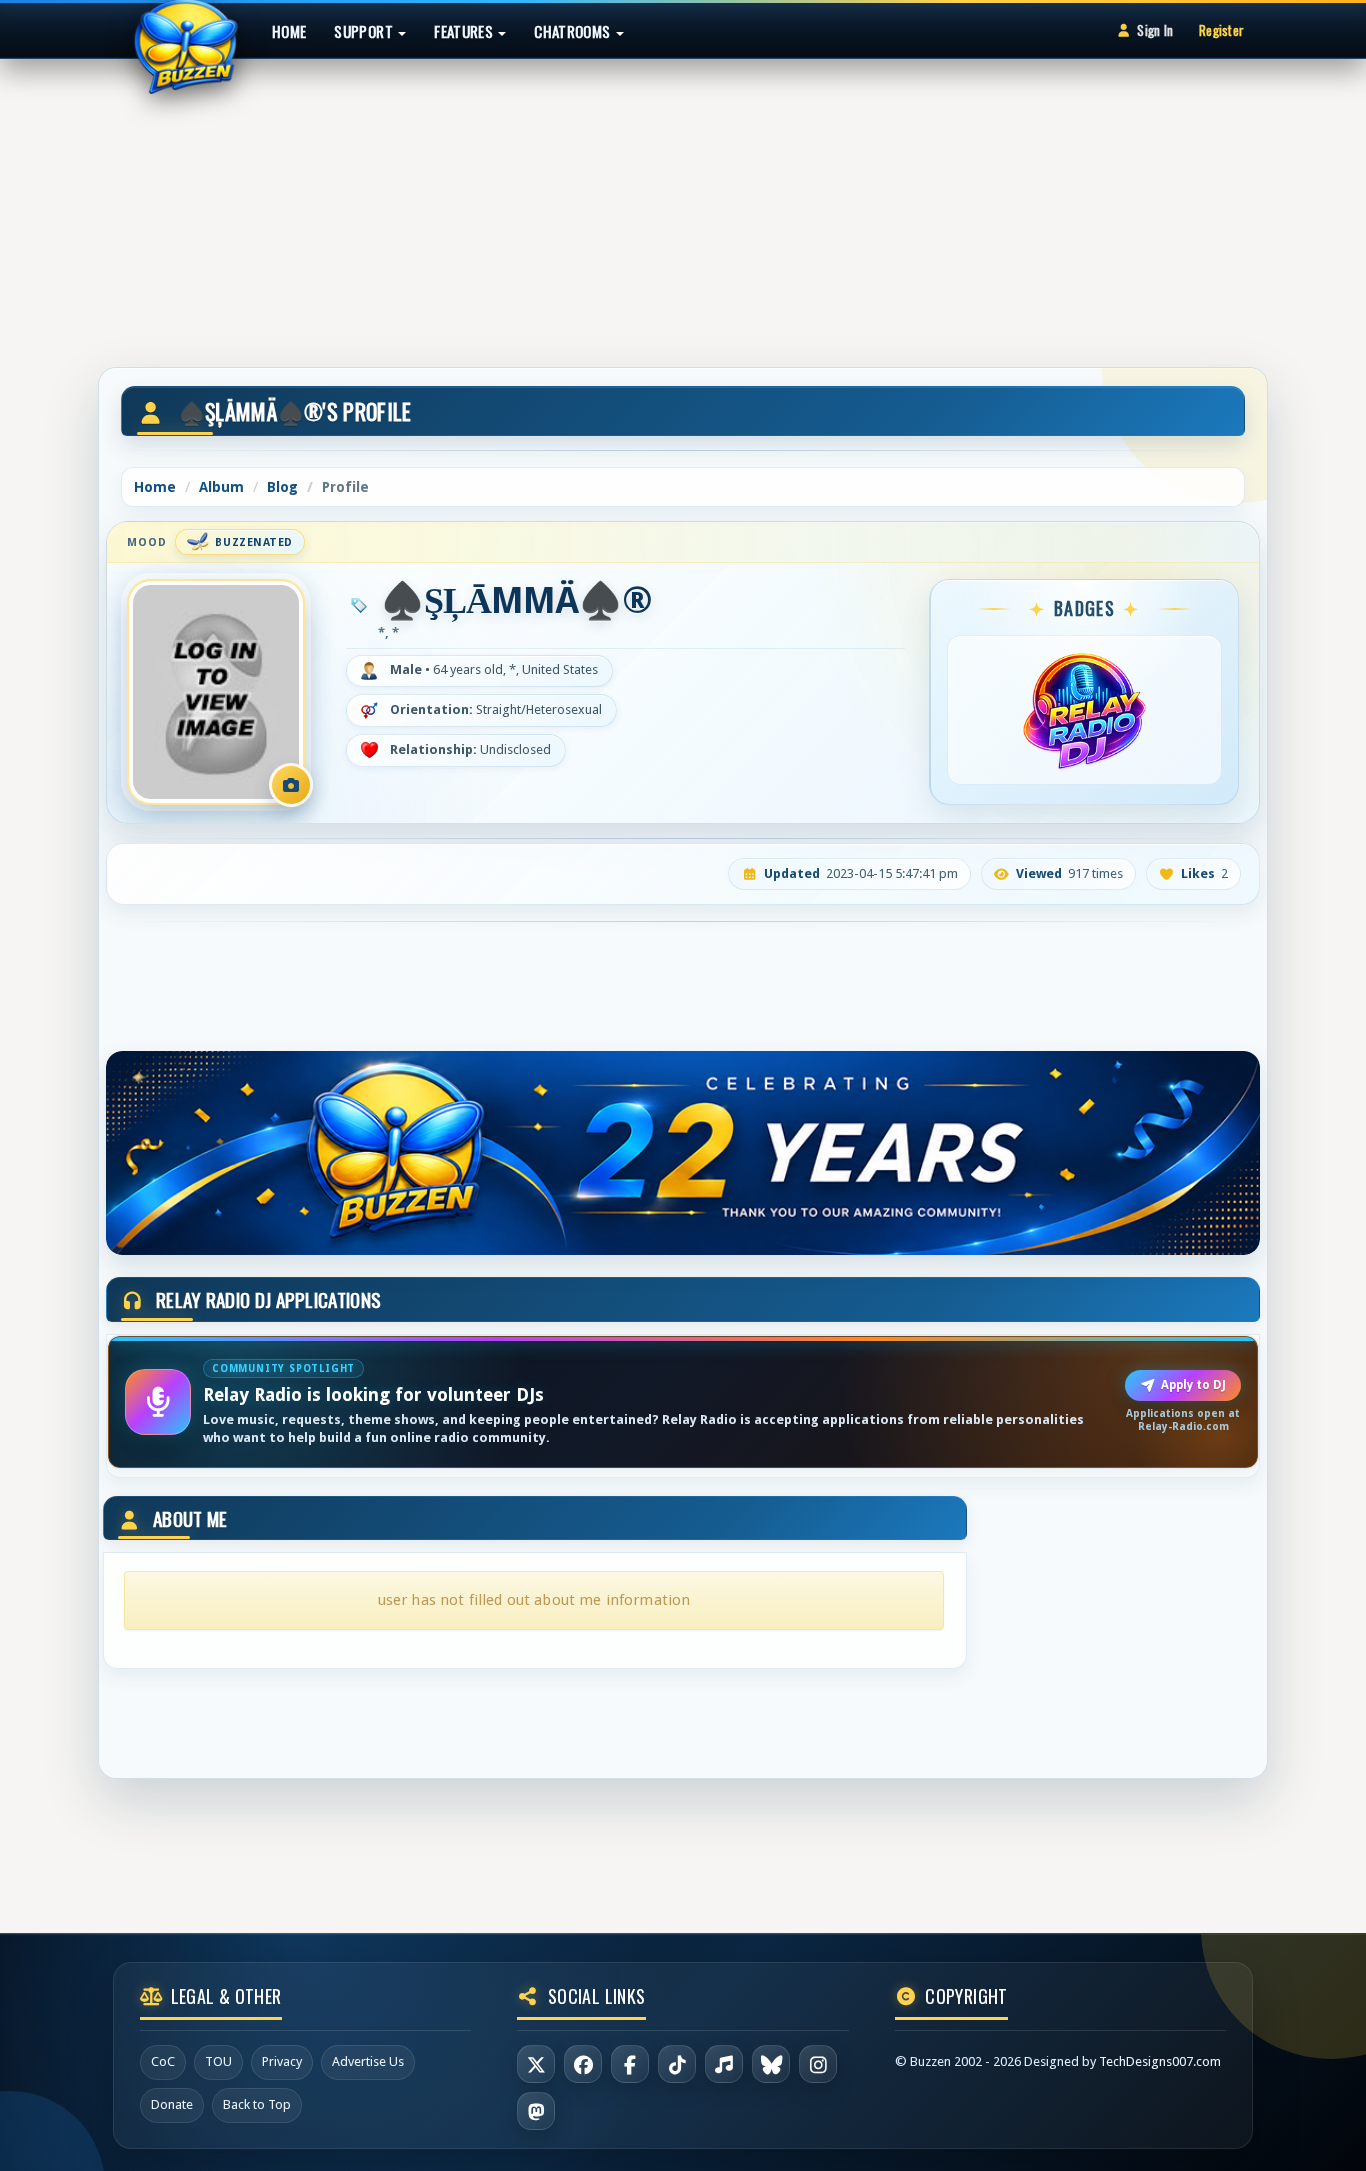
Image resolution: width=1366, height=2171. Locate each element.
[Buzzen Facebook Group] (630, 2064)
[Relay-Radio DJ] (1084, 710)
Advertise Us (368, 2061)
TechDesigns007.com (1160, 2061)
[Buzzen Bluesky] (771, 2064)
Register (1221, 30)
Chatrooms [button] (574, 31)
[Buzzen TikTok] (677, 2064)
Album (221, 487)
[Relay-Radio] (724, 2064)
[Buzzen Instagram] (818, 2064)
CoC (163, 2061)
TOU (218, 2061)
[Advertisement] (683, 204)
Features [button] (465, 31)
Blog (282, 487)
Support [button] (365, 31)
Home (289, 31)
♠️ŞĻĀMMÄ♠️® (516, 601)
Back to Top (257, 2104)
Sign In (1155, 30)
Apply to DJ (1193, 1385)
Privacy (282, 2061)
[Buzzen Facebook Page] (583, 2064)
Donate (172, 2104)
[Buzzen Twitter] (536, 2064)
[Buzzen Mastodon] (536, 2111)
